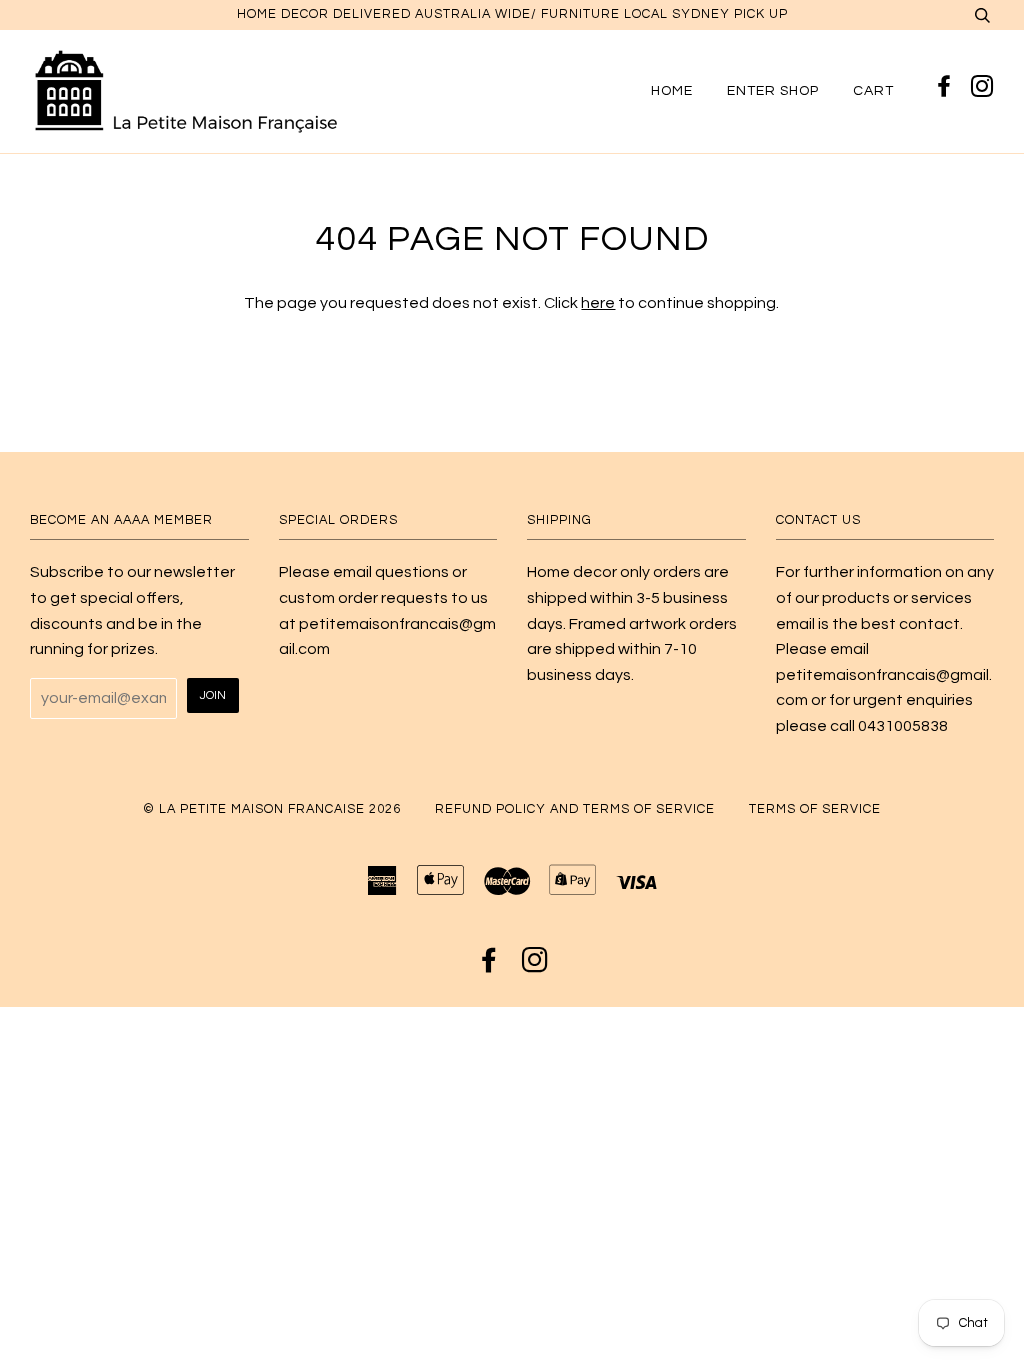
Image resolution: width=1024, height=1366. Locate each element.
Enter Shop (773, 90)
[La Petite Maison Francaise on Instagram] (982, 88)
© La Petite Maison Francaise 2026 (272, 809)
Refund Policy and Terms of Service (575, 809)
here (598, 303)
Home (672, 90)
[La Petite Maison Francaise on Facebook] (947, 88)
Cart (873, 90)
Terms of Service (815, 809)
